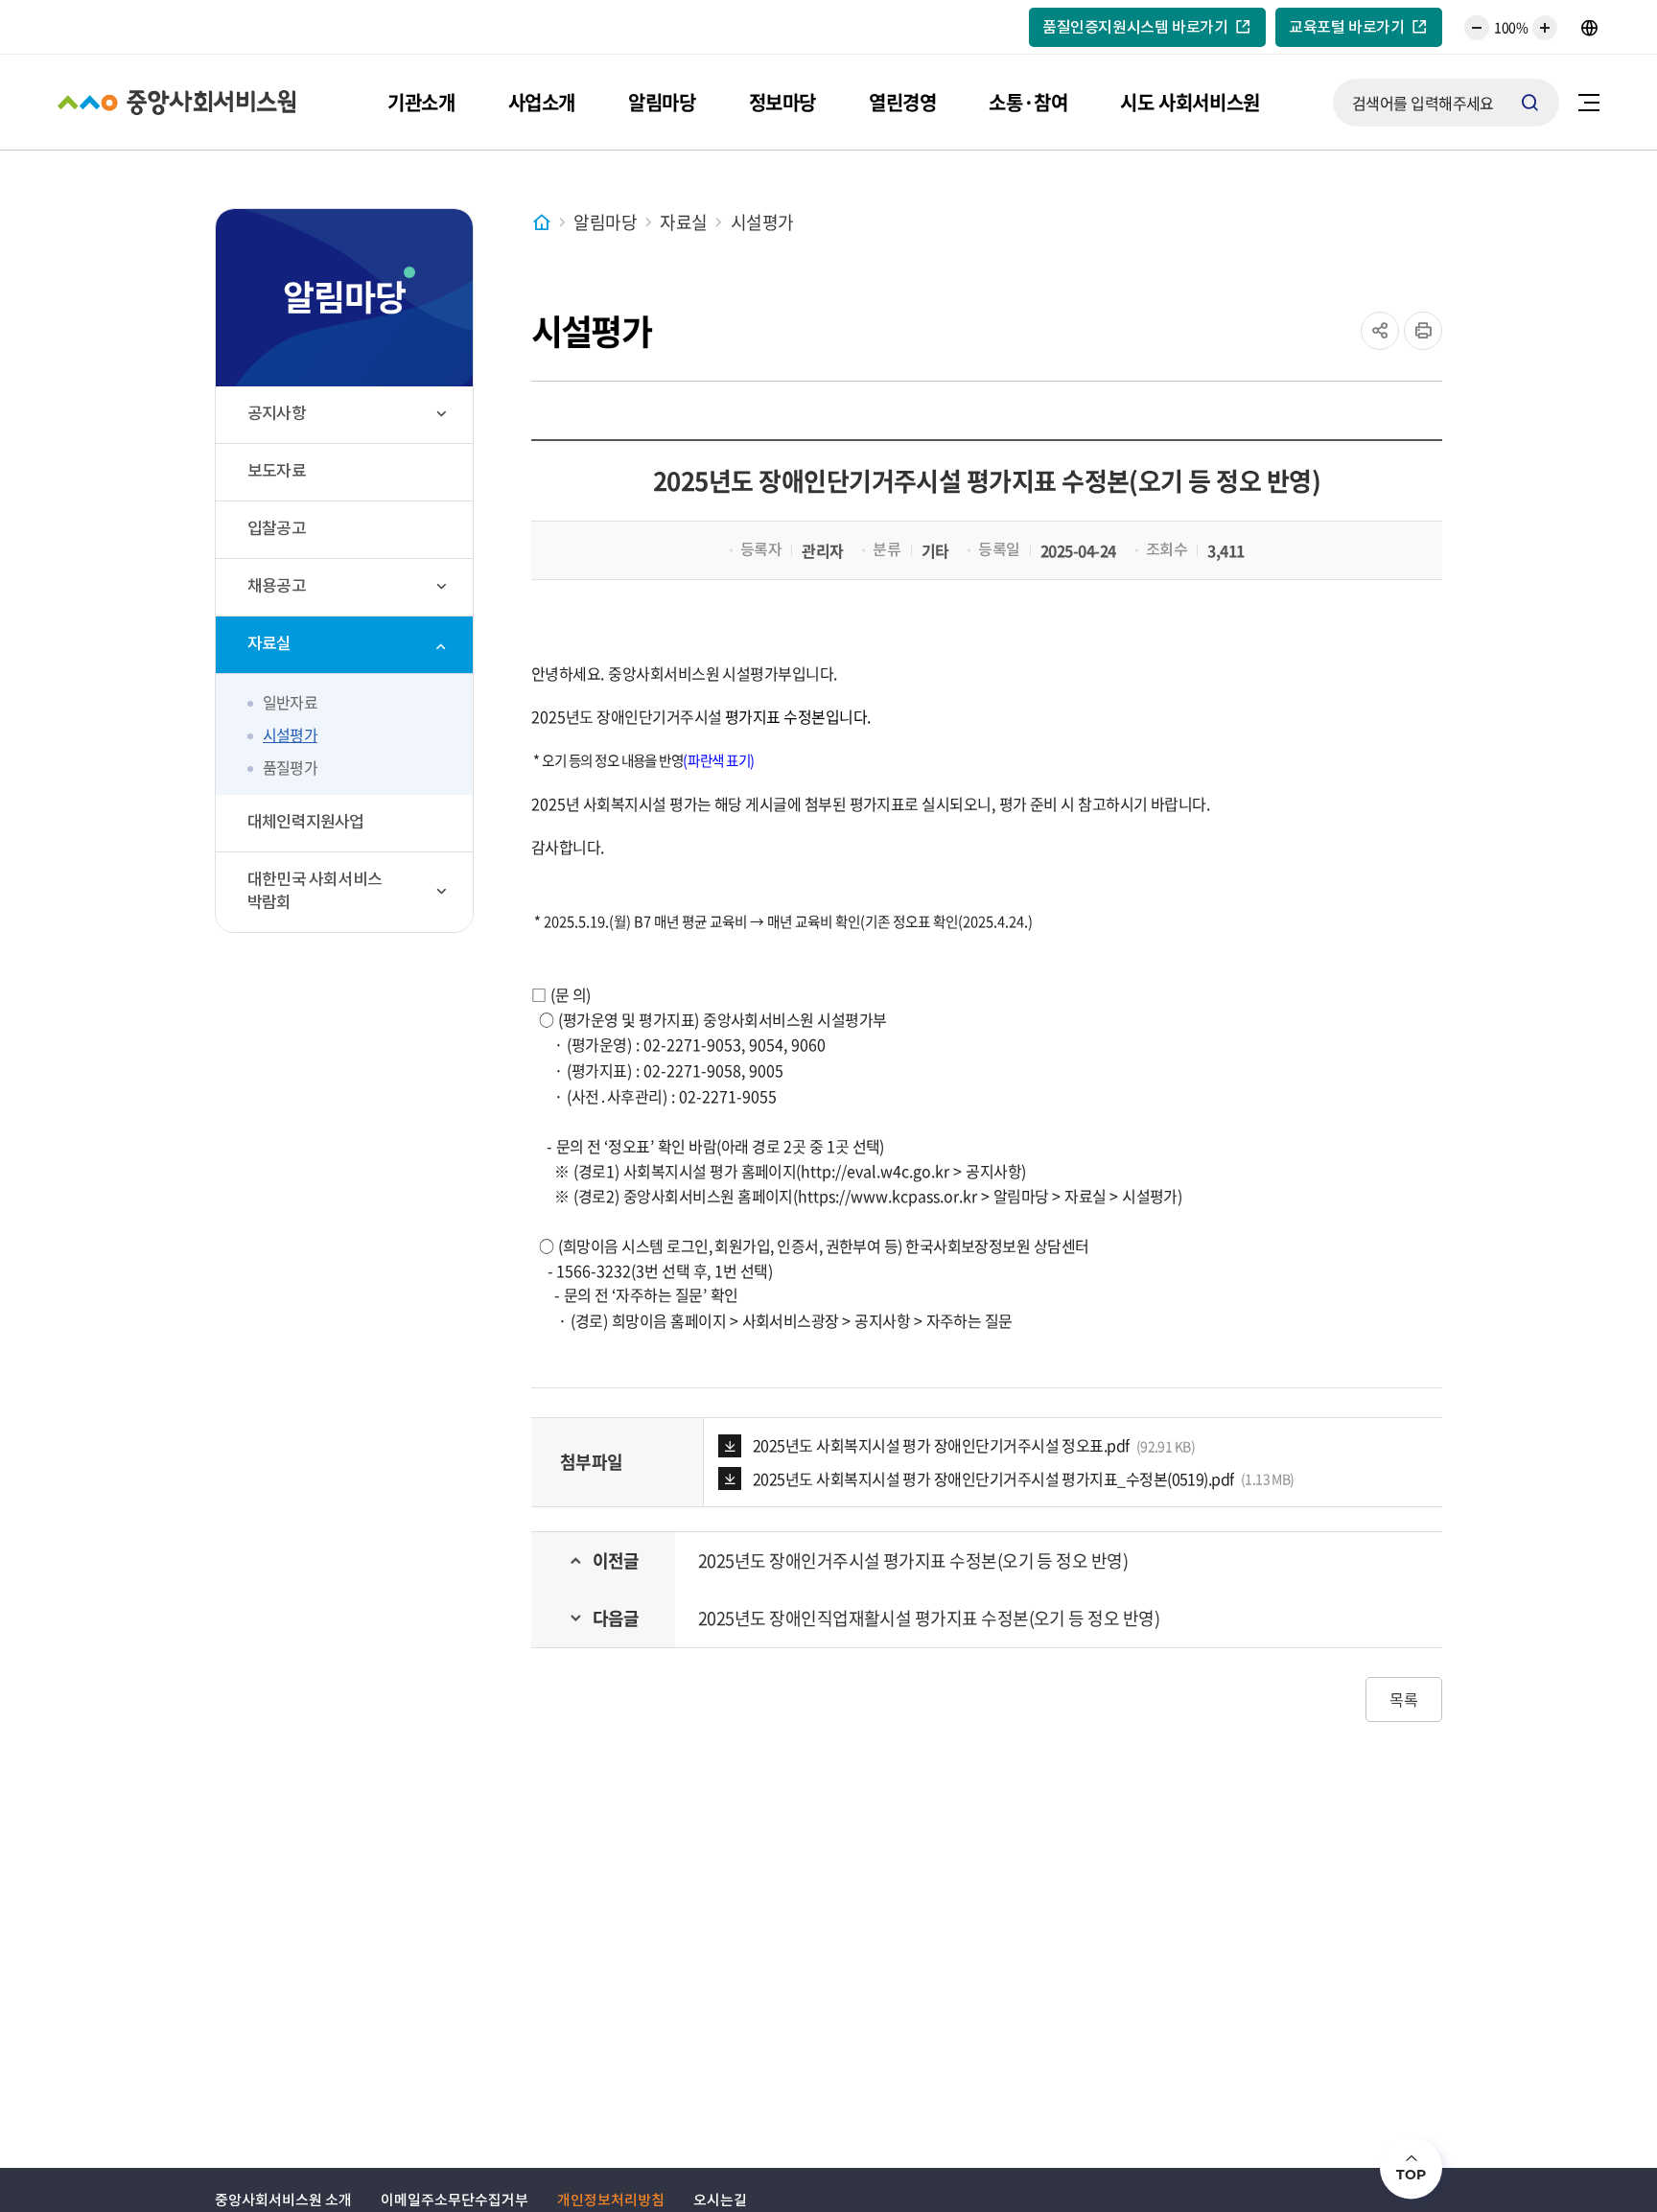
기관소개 (421, 102)
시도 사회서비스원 (1190, 102)
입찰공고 (277, 530)
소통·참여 (1028, 102)
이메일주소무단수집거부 (455, 2201)
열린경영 (902, 102)
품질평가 (290, 767)
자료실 (269, 645)
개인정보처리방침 (611, 2201)
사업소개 (542, 102)
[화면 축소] (1477, 28)
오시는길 (720, 2201)
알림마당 (662, 102)
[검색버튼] (1530, 103)
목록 (1404, 1699)
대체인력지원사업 (306, 824)
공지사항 (277, 415)
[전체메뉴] (1589, 103)
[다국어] (1589, 28)
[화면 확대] (1545, 28)
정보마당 (782, 102)
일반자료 (290, 702)
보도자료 (277, 473)
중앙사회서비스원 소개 (283, 2201)
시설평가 (290, 734)
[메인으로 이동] (547, 222)
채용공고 (277, 588)
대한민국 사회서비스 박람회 (315, 893)
